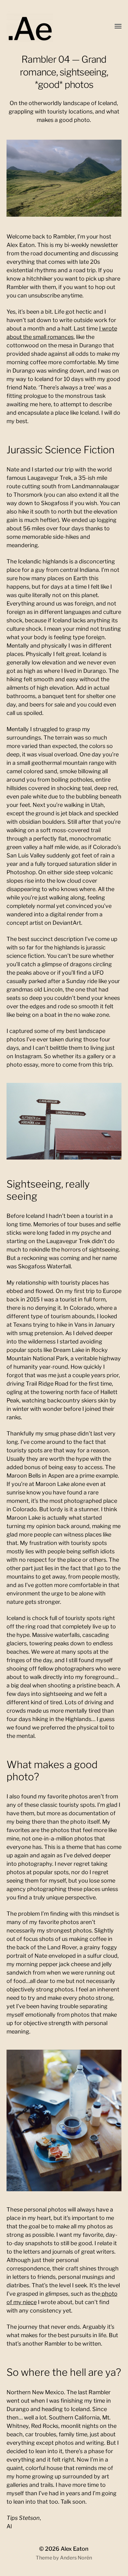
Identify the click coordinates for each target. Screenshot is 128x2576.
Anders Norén (76, 2558)
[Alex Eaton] (41, 27)
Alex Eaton (75, 2549)
